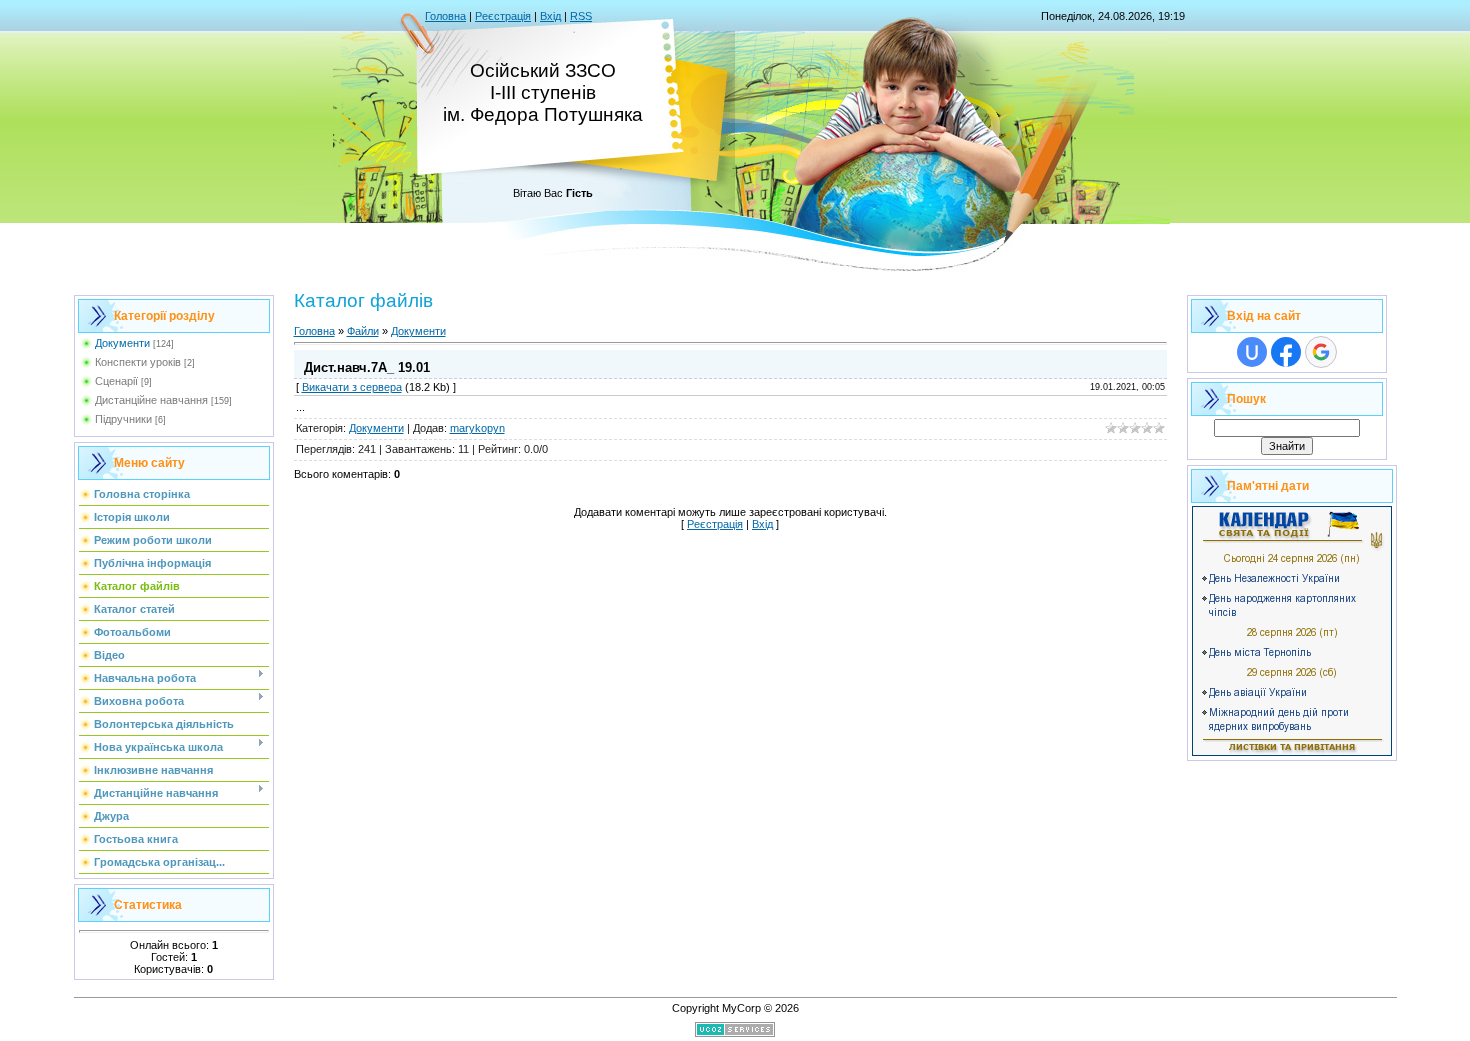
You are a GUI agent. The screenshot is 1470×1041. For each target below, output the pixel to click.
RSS (581, 16)
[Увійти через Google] (1321, 352)
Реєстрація (503, 16)
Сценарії (116, 381)
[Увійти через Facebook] (1286, 352)
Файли (363, 331)
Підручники (123, 419)
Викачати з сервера (352, 387)
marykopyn (477, 428)
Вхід (550, 16)
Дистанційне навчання (151, 400)
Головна (445, 16)
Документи (122, 343)
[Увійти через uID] (1252, 352)
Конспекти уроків (138, 362)
